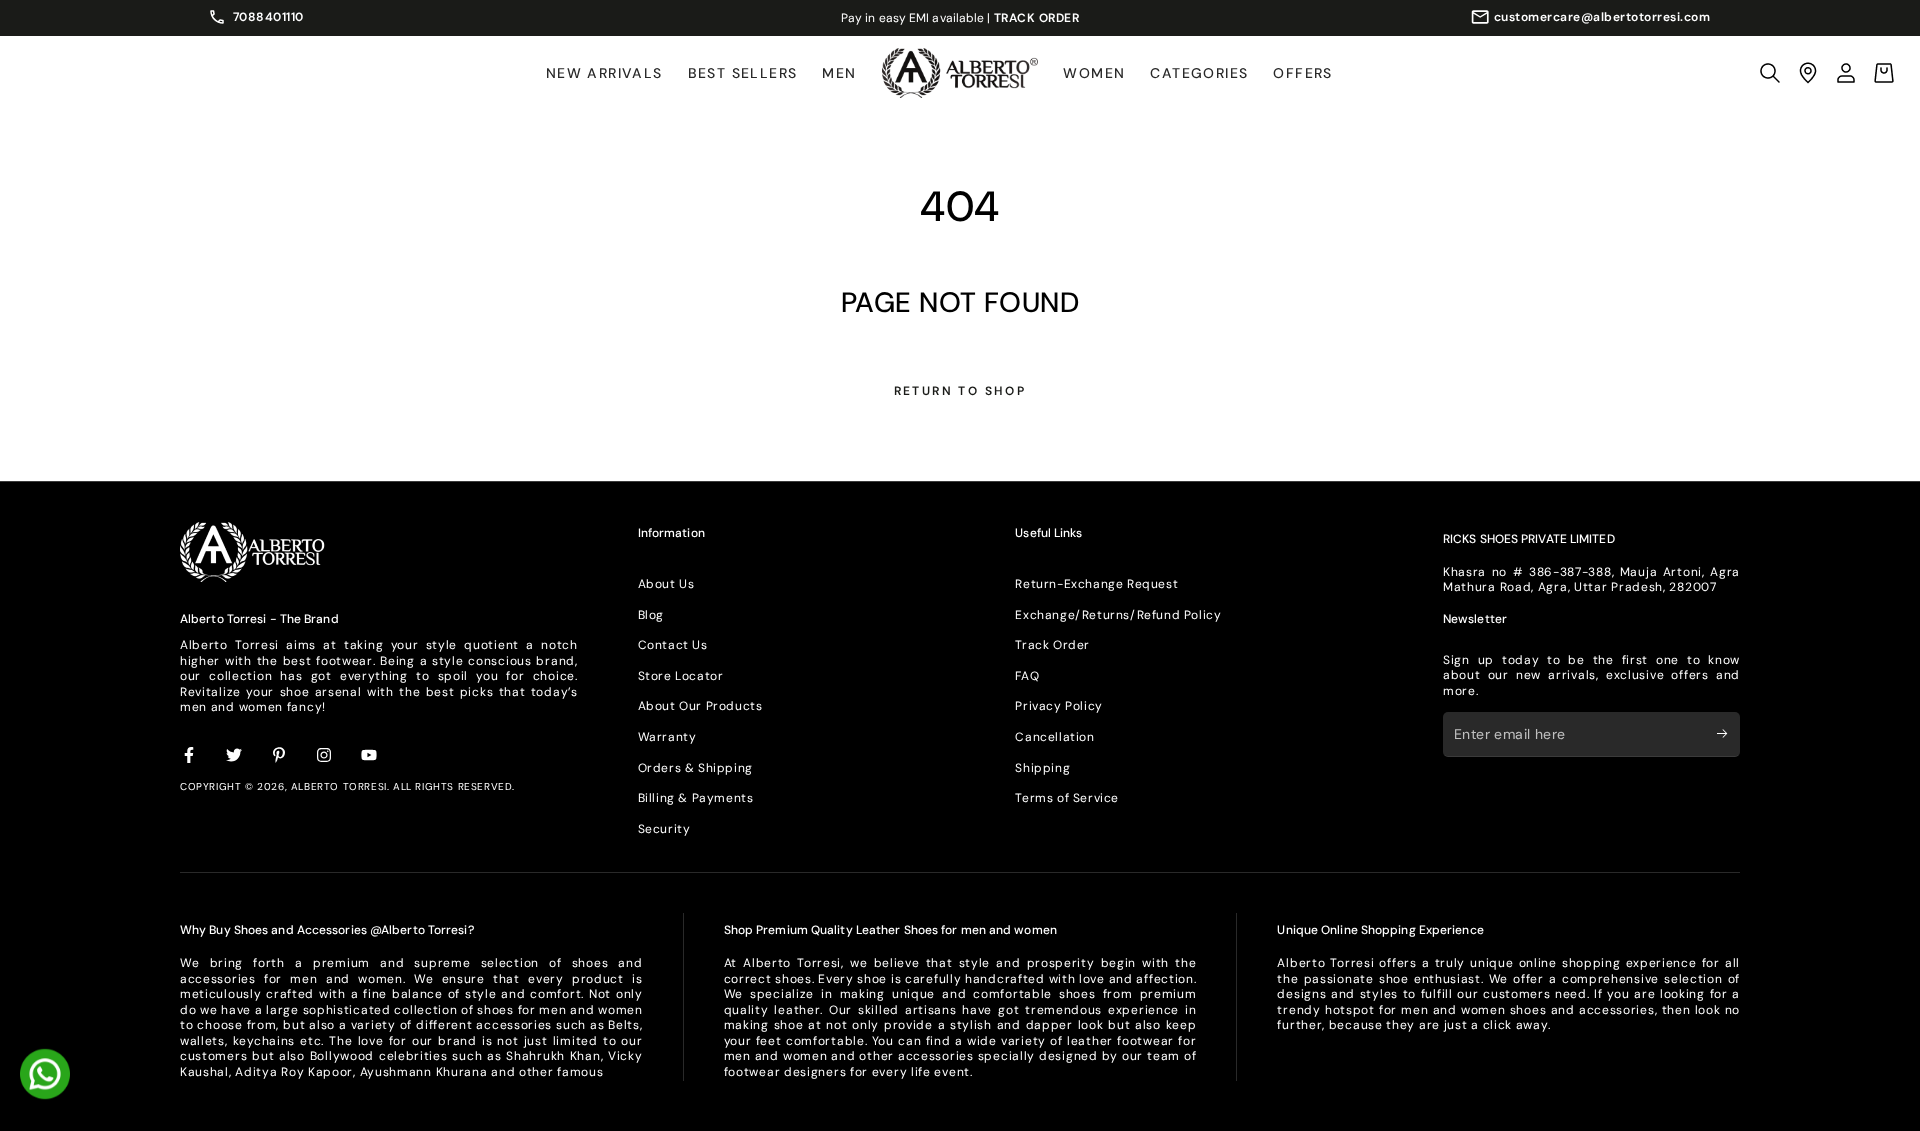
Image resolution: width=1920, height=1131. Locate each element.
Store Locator (681, 676)
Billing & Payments (696, 798)
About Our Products (700, 706)
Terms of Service (1067, 798)
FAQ (1027, 676)
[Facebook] (190, 756)
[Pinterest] (280, 756)
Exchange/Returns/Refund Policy (1118, 615)
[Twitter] (235, 756)
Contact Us (673, 645)
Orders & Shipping (695, 768)
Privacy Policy (1058, 706)
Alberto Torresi (339, 786)
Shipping (1042, 768)
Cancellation (1054, 737)
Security (664, 829)
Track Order (1052, 645)
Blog (651, 615)
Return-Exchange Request (1096, 584)
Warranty (667, 737)
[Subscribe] (1728, 734)
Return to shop (960, 391)
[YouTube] (370, 756)
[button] (1770, 73)
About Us (666, 584)
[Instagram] (325, 756)
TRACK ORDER (1037, 18)
